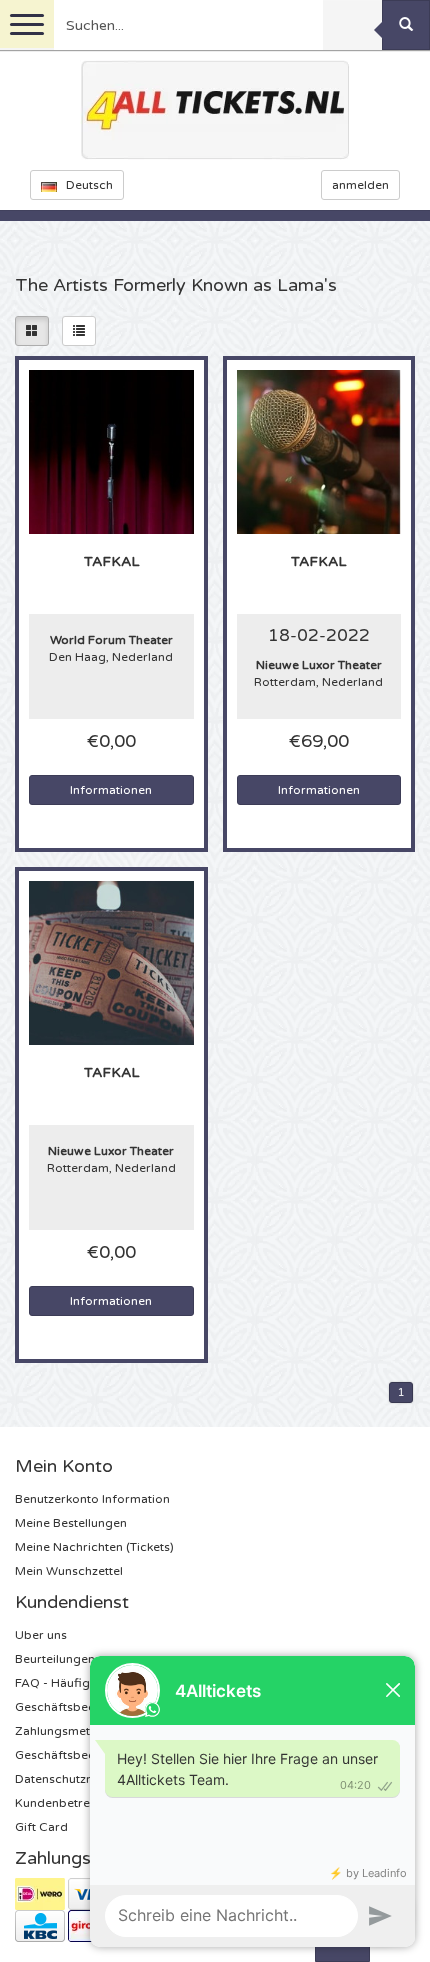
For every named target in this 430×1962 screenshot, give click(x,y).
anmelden (360, 185)
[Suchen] (406, 25)
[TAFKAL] (111, 451)
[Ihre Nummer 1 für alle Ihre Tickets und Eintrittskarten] (215, 110)
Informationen (111, 790)
